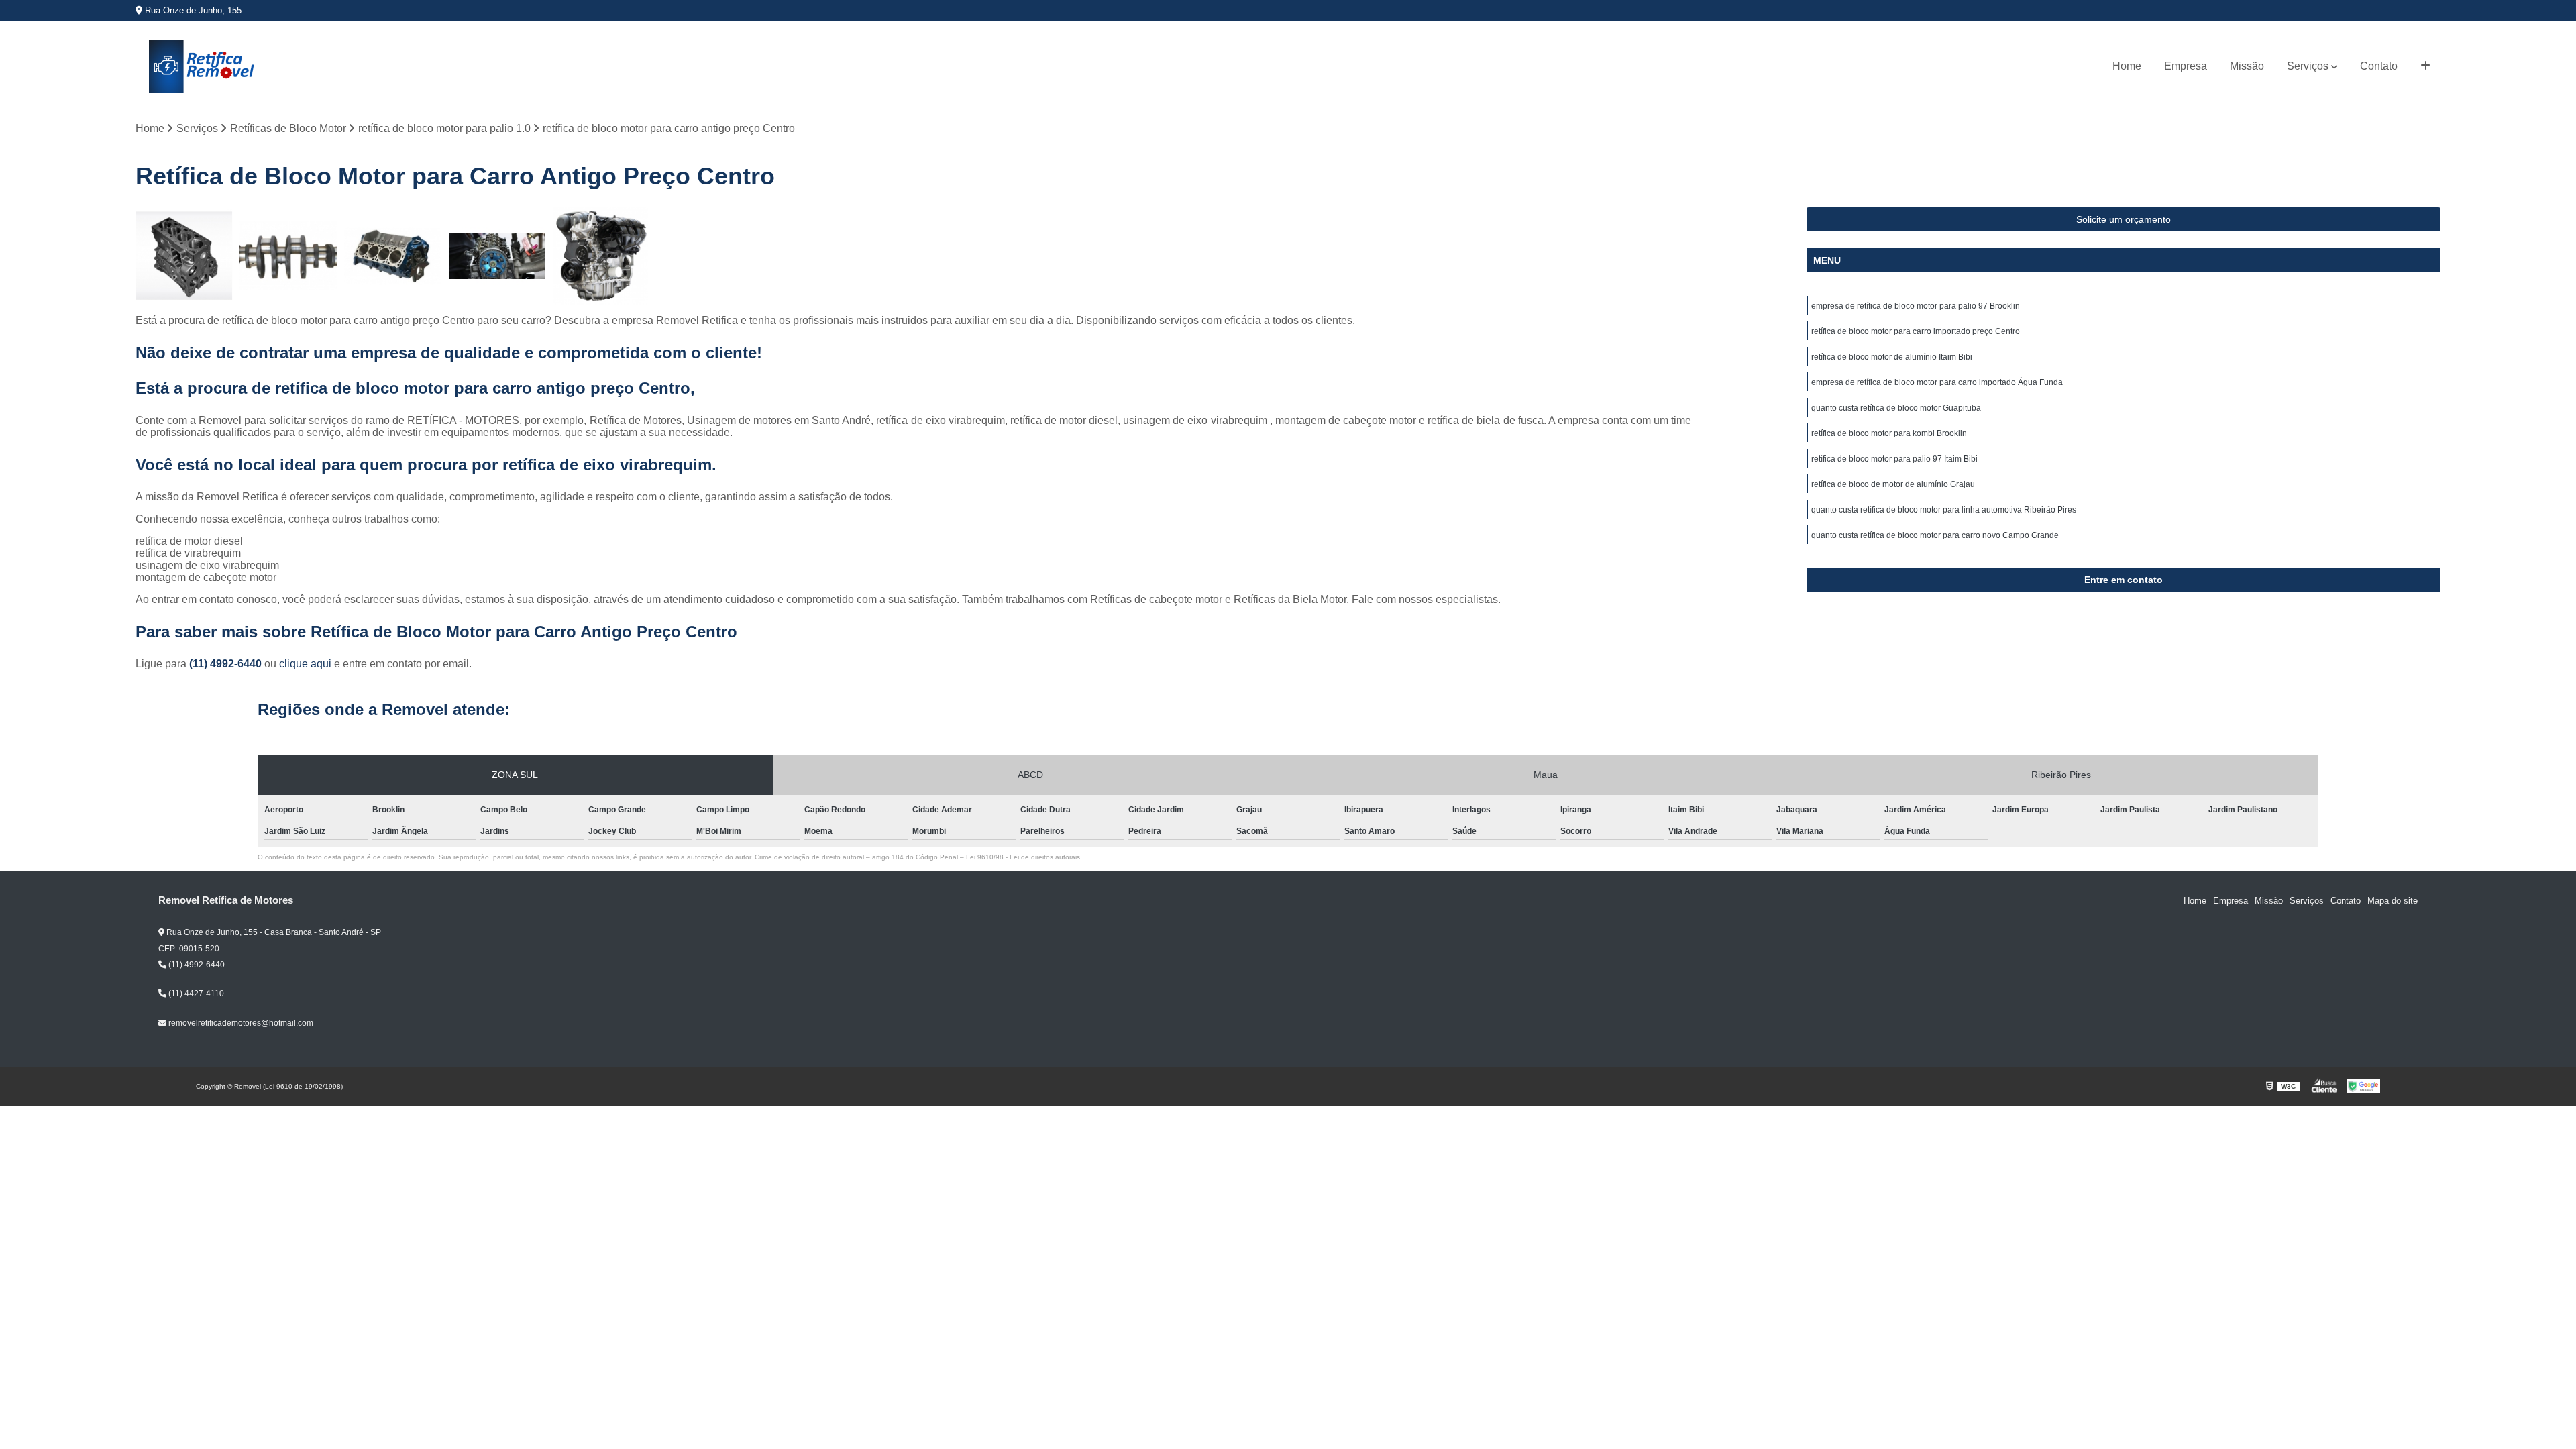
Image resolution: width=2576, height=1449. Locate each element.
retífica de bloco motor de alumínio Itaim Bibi (1892, 357)
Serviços (2308, 66)
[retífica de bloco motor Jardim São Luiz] (497, 256)
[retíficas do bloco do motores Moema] (184, 256)
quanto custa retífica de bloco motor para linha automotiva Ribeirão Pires (1944, 510)
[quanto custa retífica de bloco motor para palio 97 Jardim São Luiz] (601, 256)
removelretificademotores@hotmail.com (240, 1023)
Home (2127, 66)
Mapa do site (2393, 901)
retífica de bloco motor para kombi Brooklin (1889, 433)
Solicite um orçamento (2124, 219)
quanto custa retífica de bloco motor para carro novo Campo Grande (1935, 535)
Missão (2247, 66)
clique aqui (305, 664)
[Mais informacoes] (2425, 66)
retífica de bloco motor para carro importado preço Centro (1916, 331)
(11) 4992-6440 (227, 664)
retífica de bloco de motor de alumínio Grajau (1893, 484)
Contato (2379, 66)
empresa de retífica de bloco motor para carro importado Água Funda (1937, 382)
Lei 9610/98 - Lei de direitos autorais (1023, 857)
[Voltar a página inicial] (203, 66)
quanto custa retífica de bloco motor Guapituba (1896, 408)
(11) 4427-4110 (195, 994)
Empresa (2186, 66)
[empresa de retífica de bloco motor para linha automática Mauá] (393, 256)
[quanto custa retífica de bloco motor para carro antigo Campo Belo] (288, 256)
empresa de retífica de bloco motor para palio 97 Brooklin (1916, 306)
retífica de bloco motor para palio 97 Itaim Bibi (1894, 459)
